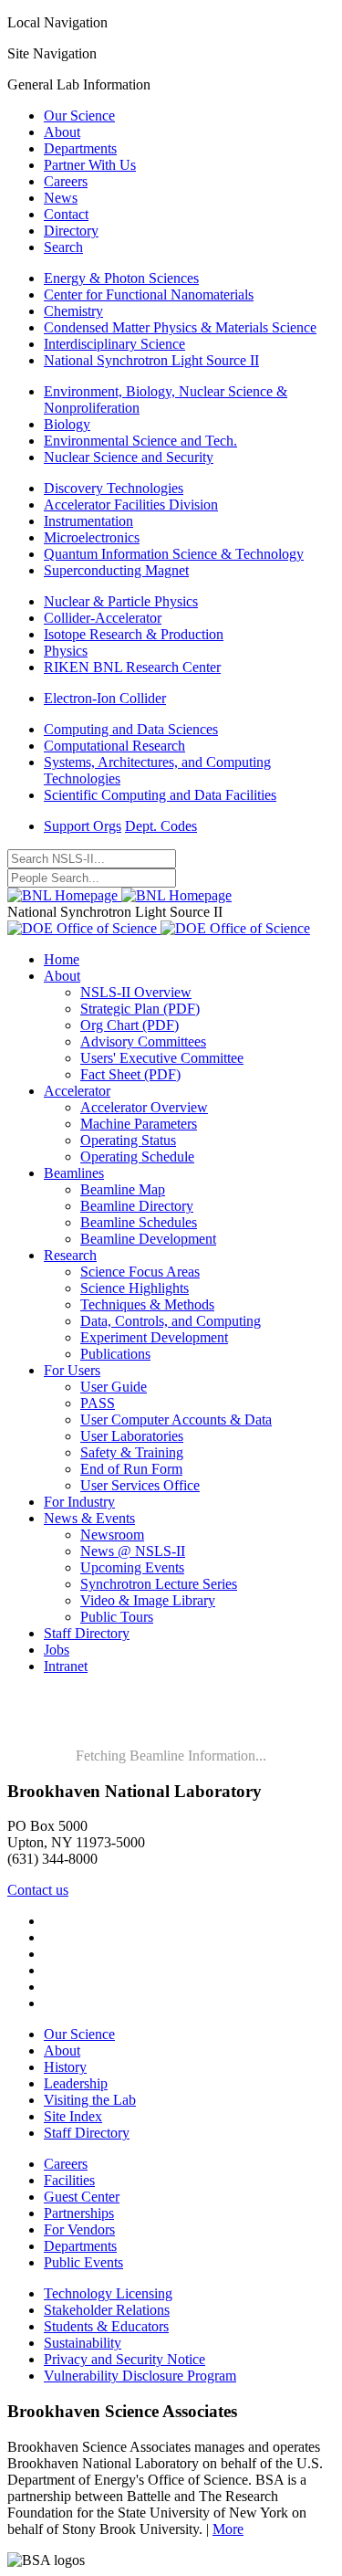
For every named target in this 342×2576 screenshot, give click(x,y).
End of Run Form (131, 1469)
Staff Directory (87, 1633)
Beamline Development (148, 1239)
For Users (72, 1370)
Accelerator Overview (144, 1107)
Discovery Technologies (114, 488)
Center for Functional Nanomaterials (149, 294)
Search (63, 247)
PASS (98, 1403)
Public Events (83, 2262)
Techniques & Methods (147, 1304)
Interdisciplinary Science (114, 344)
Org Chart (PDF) (130, 1025)
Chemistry (73, 311)
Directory (71, 231)
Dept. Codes (161, 826)
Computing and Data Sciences (131, 729)
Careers (66, 181)
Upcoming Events (132, 1567)
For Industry (79, 1502)
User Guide (114, 1387)
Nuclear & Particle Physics (121, 601)
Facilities (69, 2180)
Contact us (38, 1890)
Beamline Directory (137, 1206)
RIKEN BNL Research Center (132, 667)
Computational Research (114, 746)
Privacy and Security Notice (124, 2359)
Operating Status (128, 1140)
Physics (66, 651)
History (65, 2067)
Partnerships (79, 2213)
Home (62, 959)
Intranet (66, 1666)
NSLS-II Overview (136, 992)
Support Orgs (83, 826)
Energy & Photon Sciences (121, 278)
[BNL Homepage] (119, 895)
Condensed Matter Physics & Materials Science (180, 327)
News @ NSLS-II (133, 1551)
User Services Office (140, 1485)
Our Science (79, 116)
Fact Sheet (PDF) (130, 1074)
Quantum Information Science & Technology (174, 554)
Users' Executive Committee (162, 1058)
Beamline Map (123, 1189)
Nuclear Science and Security (129, 457)
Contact (66, 214)
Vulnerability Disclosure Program (140, 2376)
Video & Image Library (148, 1600)
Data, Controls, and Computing (171, 1321)
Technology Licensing (108, 2293)
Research (70, 1255)
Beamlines (74, 1173)
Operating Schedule (137, 1157)
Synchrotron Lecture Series (159, 1584)
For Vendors (79, 2229)
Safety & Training (132, 1452)
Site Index (73, 2116)
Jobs (57, 1650)
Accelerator (77, 1091)
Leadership (76, 2083)
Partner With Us (90, 165)
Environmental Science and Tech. (140, 441)
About (62, 132)
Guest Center (82, 2197)
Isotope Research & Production (134, 634)
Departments (80, 148)
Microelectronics (92, 537)
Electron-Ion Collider (105, 698)
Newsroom (112, 1535)
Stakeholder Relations (107, 2310)
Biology (67, 424)
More (228, 2529)
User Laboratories (132, 1436)
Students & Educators (106, 2326)
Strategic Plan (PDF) (140, 1009)
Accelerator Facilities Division (131, 505)
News (61, 198)
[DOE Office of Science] (159, 928)
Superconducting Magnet (116, 570)
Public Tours (117, 1617)
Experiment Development (154, 1337)
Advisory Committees (143, 1041)
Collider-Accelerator (103, 618)
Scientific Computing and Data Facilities (160, 795)
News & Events (89, 1518)
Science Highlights (135, 1288)
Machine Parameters (139, 1124)
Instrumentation (88, 521)
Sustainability (83, 2343)
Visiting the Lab (90, 2100)
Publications (115, 1354)
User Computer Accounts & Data (176, 1419)
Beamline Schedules (139, 1222)
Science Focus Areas (140, 1272)
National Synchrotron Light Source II (151, 360)
